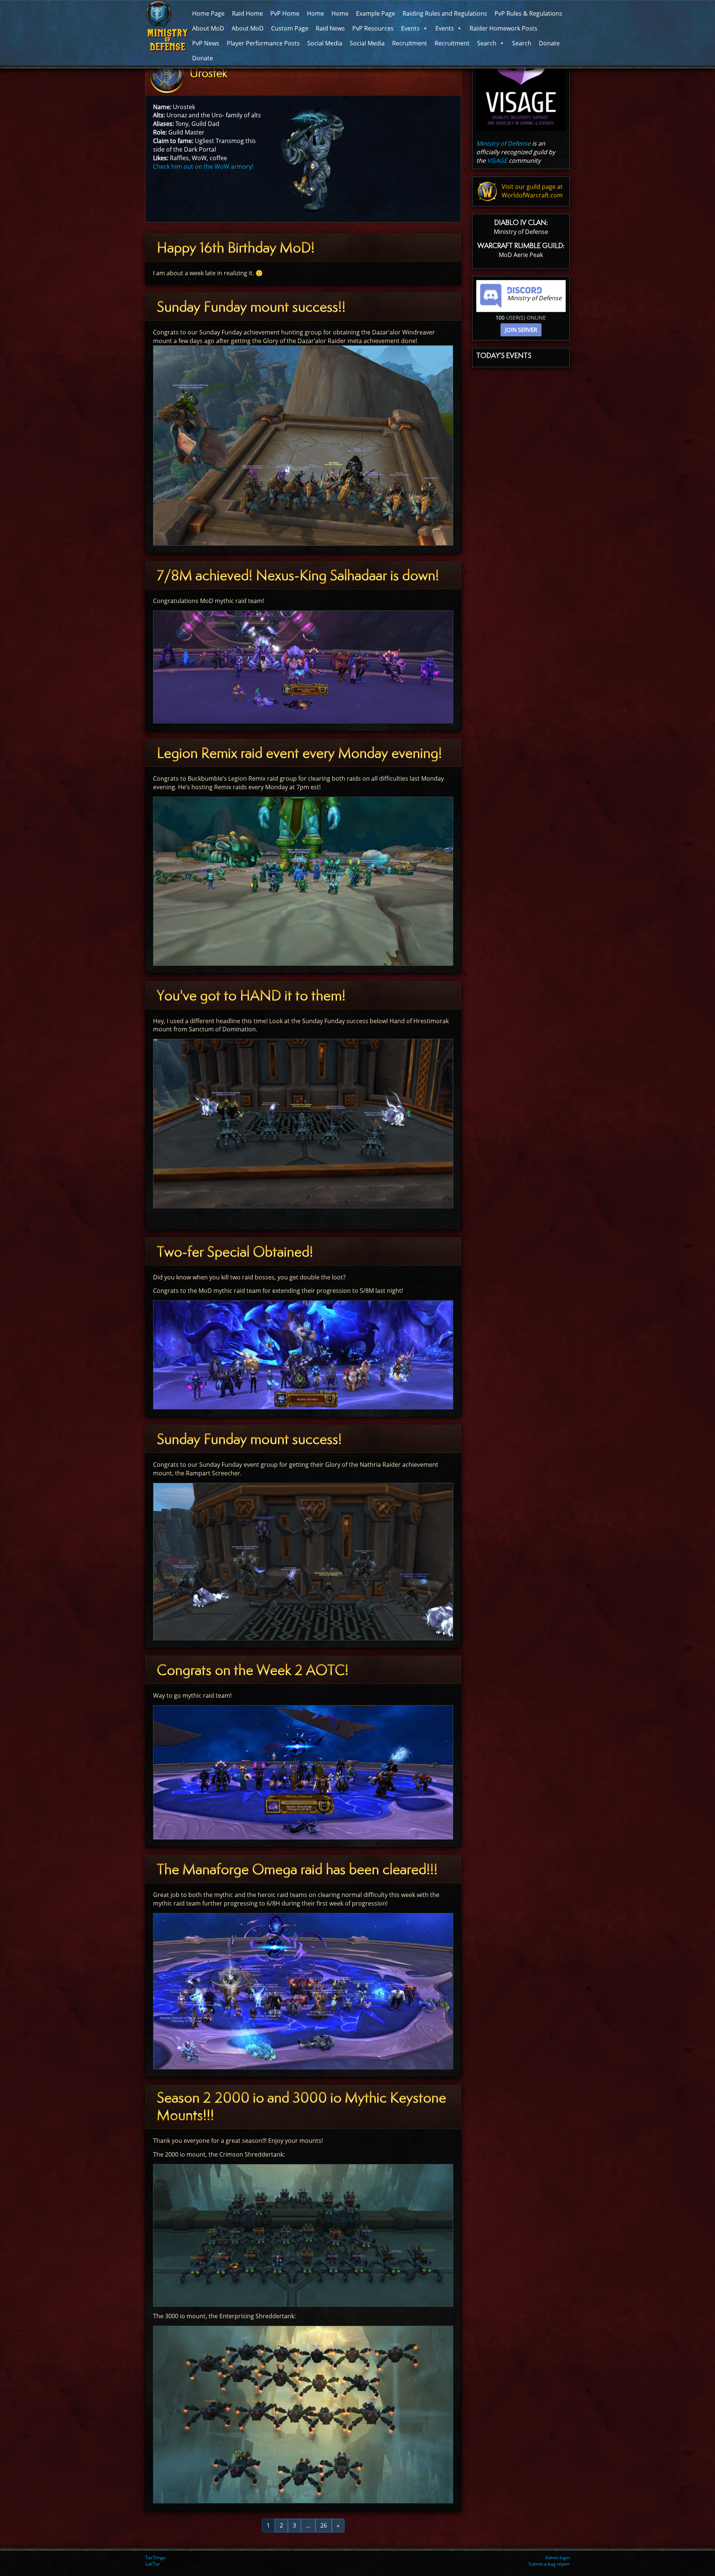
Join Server (521, 330)
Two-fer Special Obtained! (235, 1252)
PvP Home (285, 13)
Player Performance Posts (263, 43)
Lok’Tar (153, 2564)
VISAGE (497, 161)
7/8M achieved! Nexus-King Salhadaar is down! (298, 575)
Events (410, 28)
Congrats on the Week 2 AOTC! (253, 1670)
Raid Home (247, 13)
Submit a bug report (549, 2564)
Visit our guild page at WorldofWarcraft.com (532, 191)
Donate (549, 43)
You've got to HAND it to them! (251, 995)
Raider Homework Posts (503, 28)
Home (315, 13)
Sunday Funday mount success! (249, 1439)
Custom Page (290, 28)
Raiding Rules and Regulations (445, 13)
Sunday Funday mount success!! (251, 307)
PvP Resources (373, 28)
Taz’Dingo (155, 2558)
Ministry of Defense (503, 143)
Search (487, 43)
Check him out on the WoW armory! (203, 166)
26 (324, 2525)
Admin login (557, 2558)
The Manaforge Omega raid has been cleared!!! (297, 1869)
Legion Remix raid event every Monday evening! (299, 753)
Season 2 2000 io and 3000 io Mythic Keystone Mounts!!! (301, 2106)
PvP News (206, 43)
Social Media (325, 43)
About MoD (208, 28)
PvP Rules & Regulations (528, 13)
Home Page (208, 13)
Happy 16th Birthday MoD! (236, 248)
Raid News (330, 28)
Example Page (376, 13)
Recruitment (410, 43)
